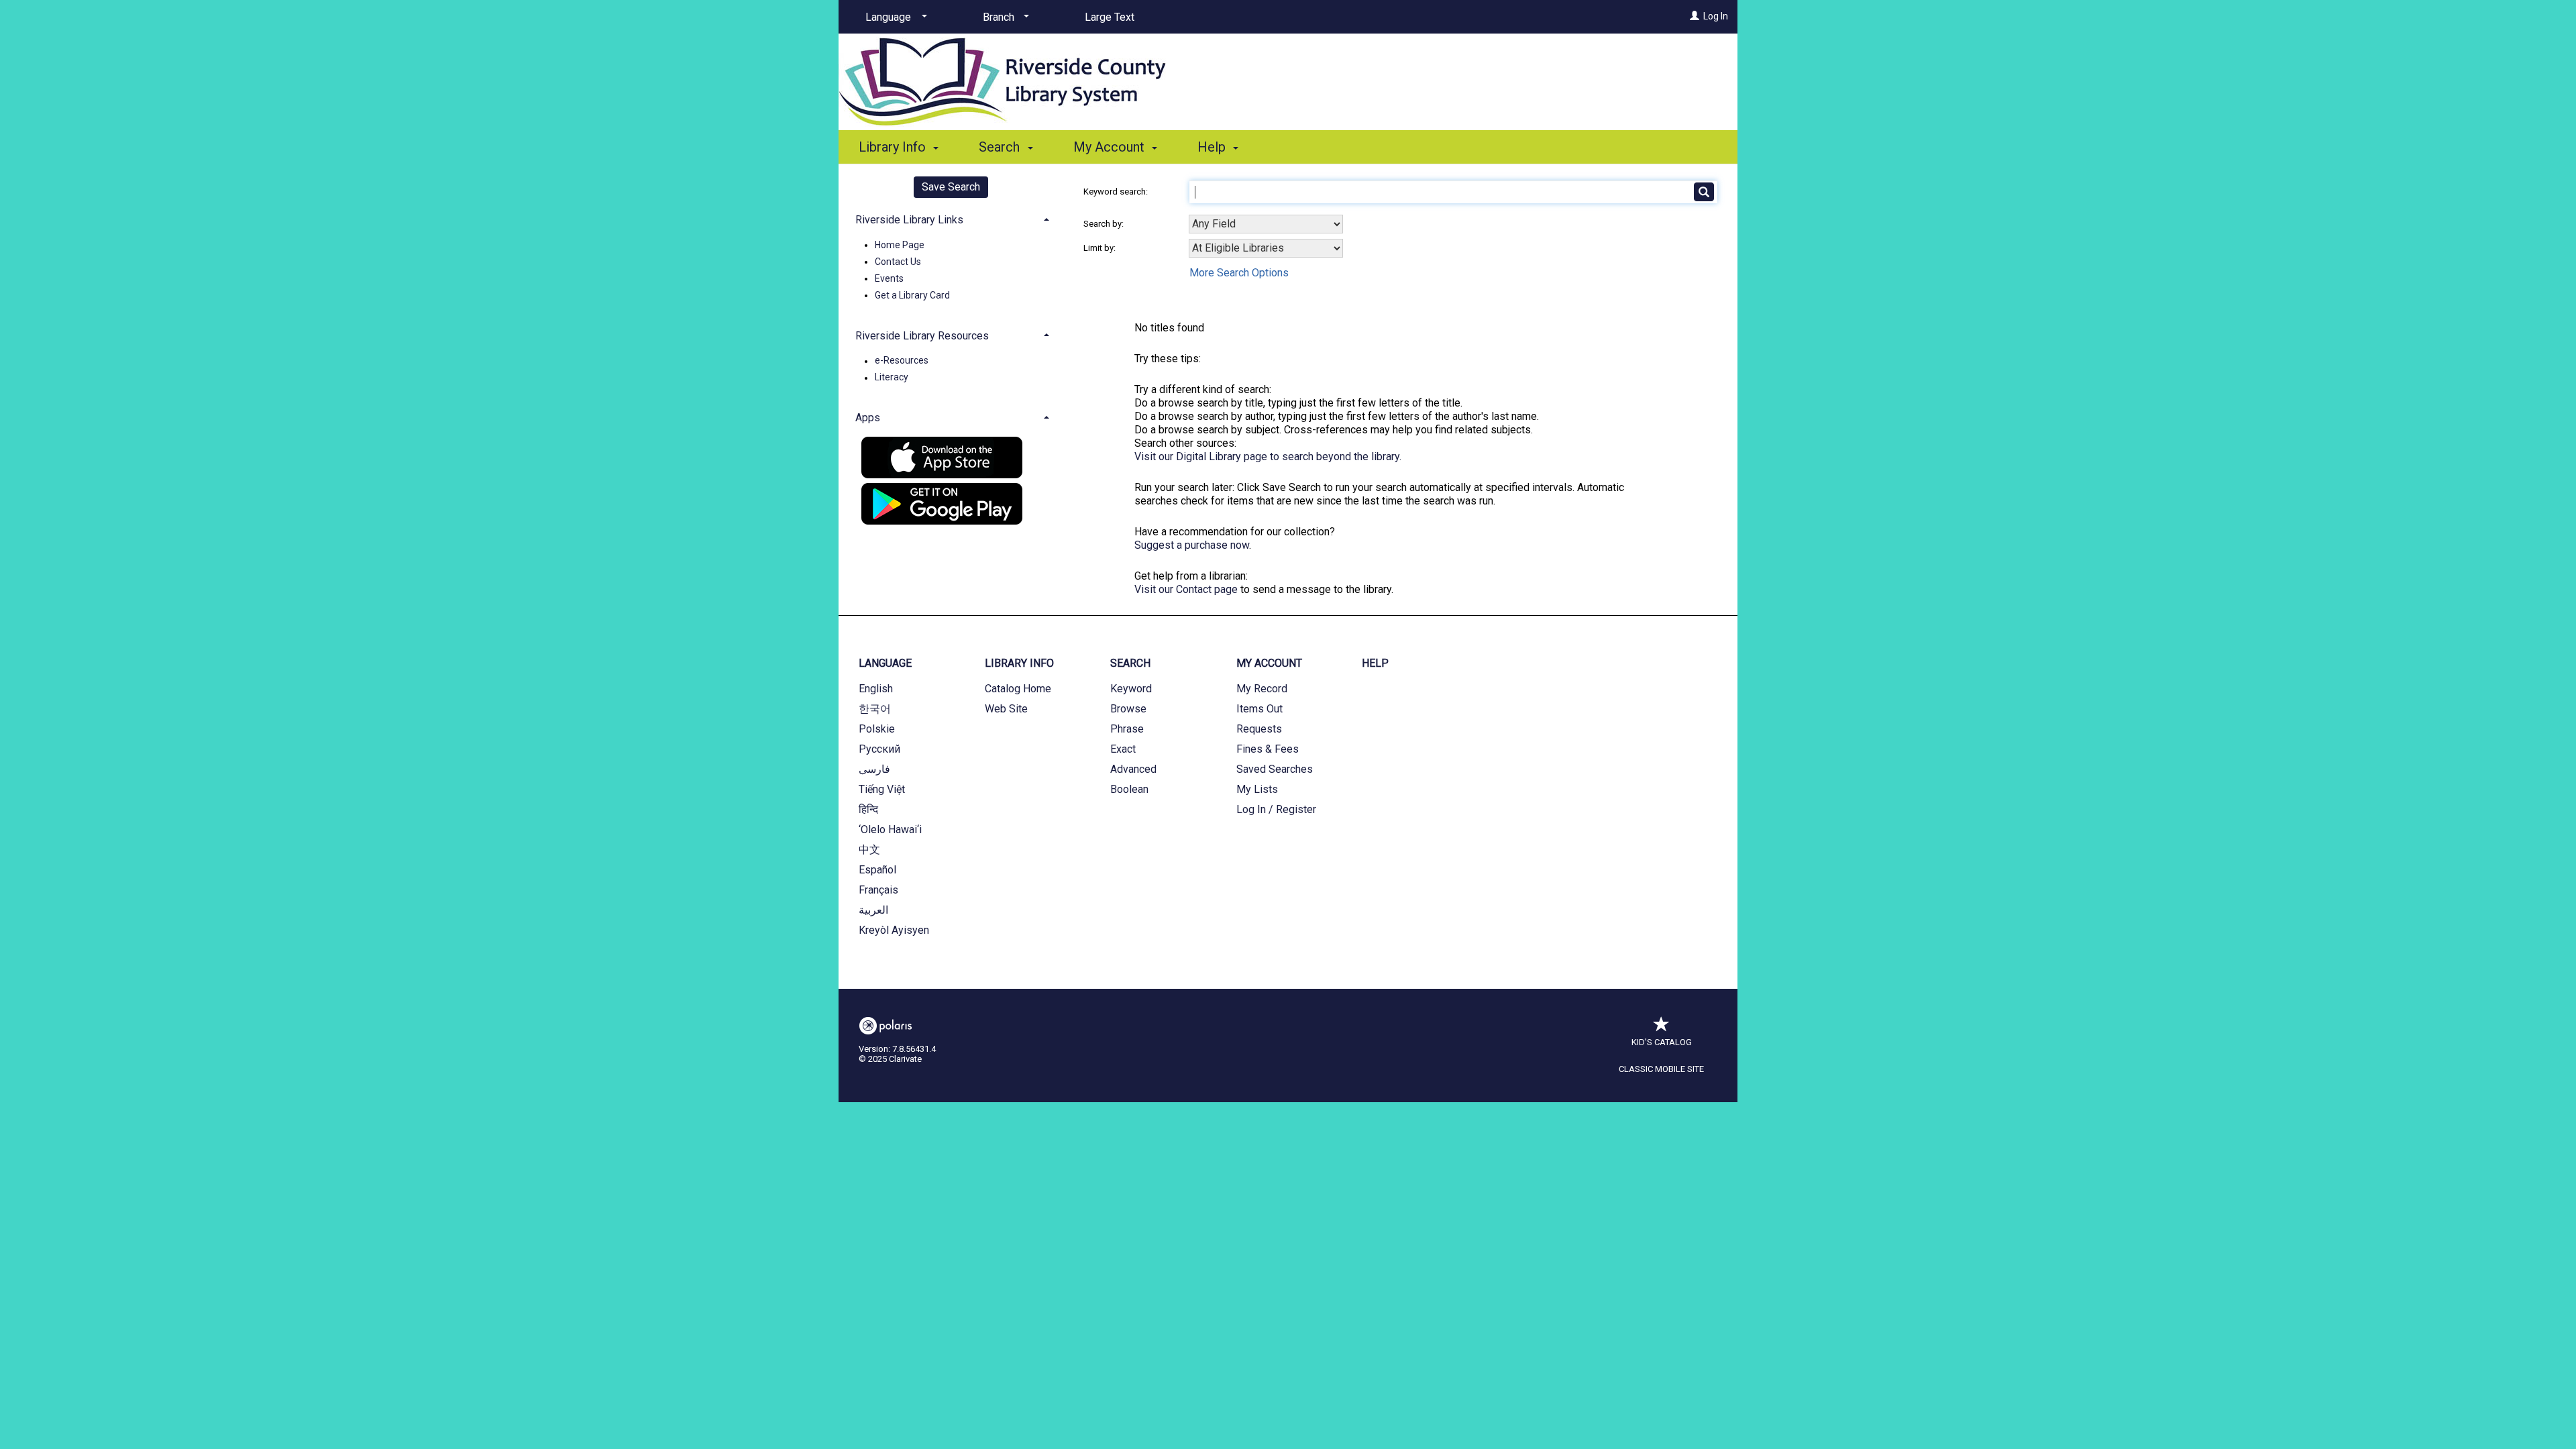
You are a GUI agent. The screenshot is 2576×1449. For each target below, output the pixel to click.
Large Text (1110, 17)
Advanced (1133, 769)
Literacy (892, 378)
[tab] (951, 218)
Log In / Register (1276, 809)
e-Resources (902, 361)
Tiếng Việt (882, 789)
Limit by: (1101, 248)
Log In (1716, 16)
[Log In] (1695, 16)
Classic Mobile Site (1661, 1069)
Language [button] (885, 663)
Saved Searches (1275, 769)
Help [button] (1213, 147)
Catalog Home (1018, 689)
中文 (869, 850)
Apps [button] (868, 418)
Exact (1123, 749)
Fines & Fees (1268, 749)
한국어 (875, 709)
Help (1375, 663)
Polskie (877, 729)
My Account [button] (1111, 147)
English (876, 689)
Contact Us (898, 262)
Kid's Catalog (1662, 1042)
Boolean (1129, 789)
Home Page (900, 245)
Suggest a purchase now (1192, 545)
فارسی (874, 769)
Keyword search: (1117, 192)
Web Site (1006, 709)
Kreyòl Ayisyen (894, 930)
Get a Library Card (912, 295)
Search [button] (1001, 147)
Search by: (1105, 224)
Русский (879, 749)
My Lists (1257, 789)
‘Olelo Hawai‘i (890, 829)
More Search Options (1239, 273)
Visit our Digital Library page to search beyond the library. (1268, 457)
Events (889, 278)
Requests (1259, 729)
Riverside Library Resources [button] (922, 336)
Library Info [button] (894, 147)
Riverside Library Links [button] (909, 220)
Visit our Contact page (1186, 589)
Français (878, 890)
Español (877, 870)
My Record (1262, 689)
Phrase (1127, 729)
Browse (1128, 709)
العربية (873, 910)
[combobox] (1266, 224)
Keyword (1131, 689)
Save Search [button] (951, 187)
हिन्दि (868, 809)
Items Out (1259, 709)
